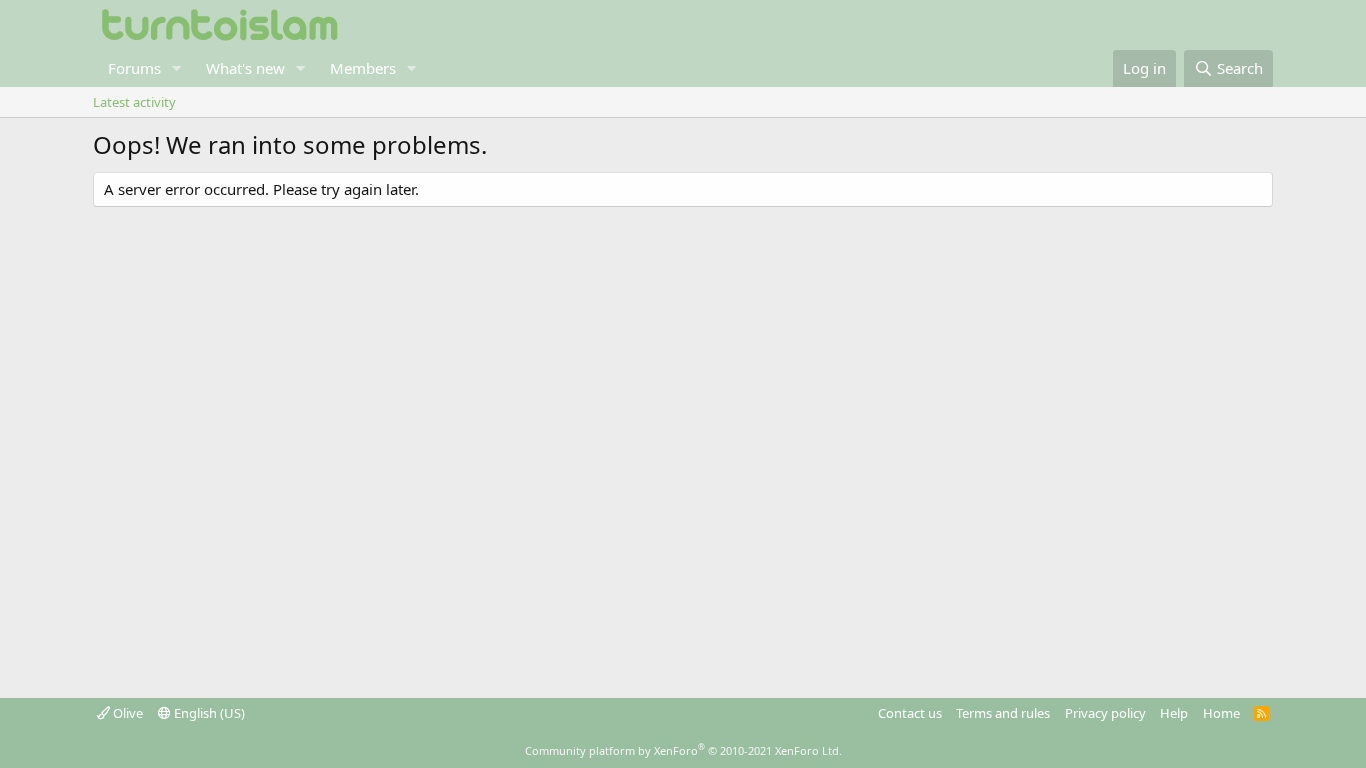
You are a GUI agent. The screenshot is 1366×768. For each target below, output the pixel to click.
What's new (245, 68)
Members (363, 68)
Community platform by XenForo (683, 750)
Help (1174, 713)
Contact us (910, 713)
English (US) (208, 713)
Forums (134, 68)
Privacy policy (1105, 713)
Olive (126, 713)
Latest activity (134, 102)
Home (1221, 713)
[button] (177, 68)
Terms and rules (1003, 713)
